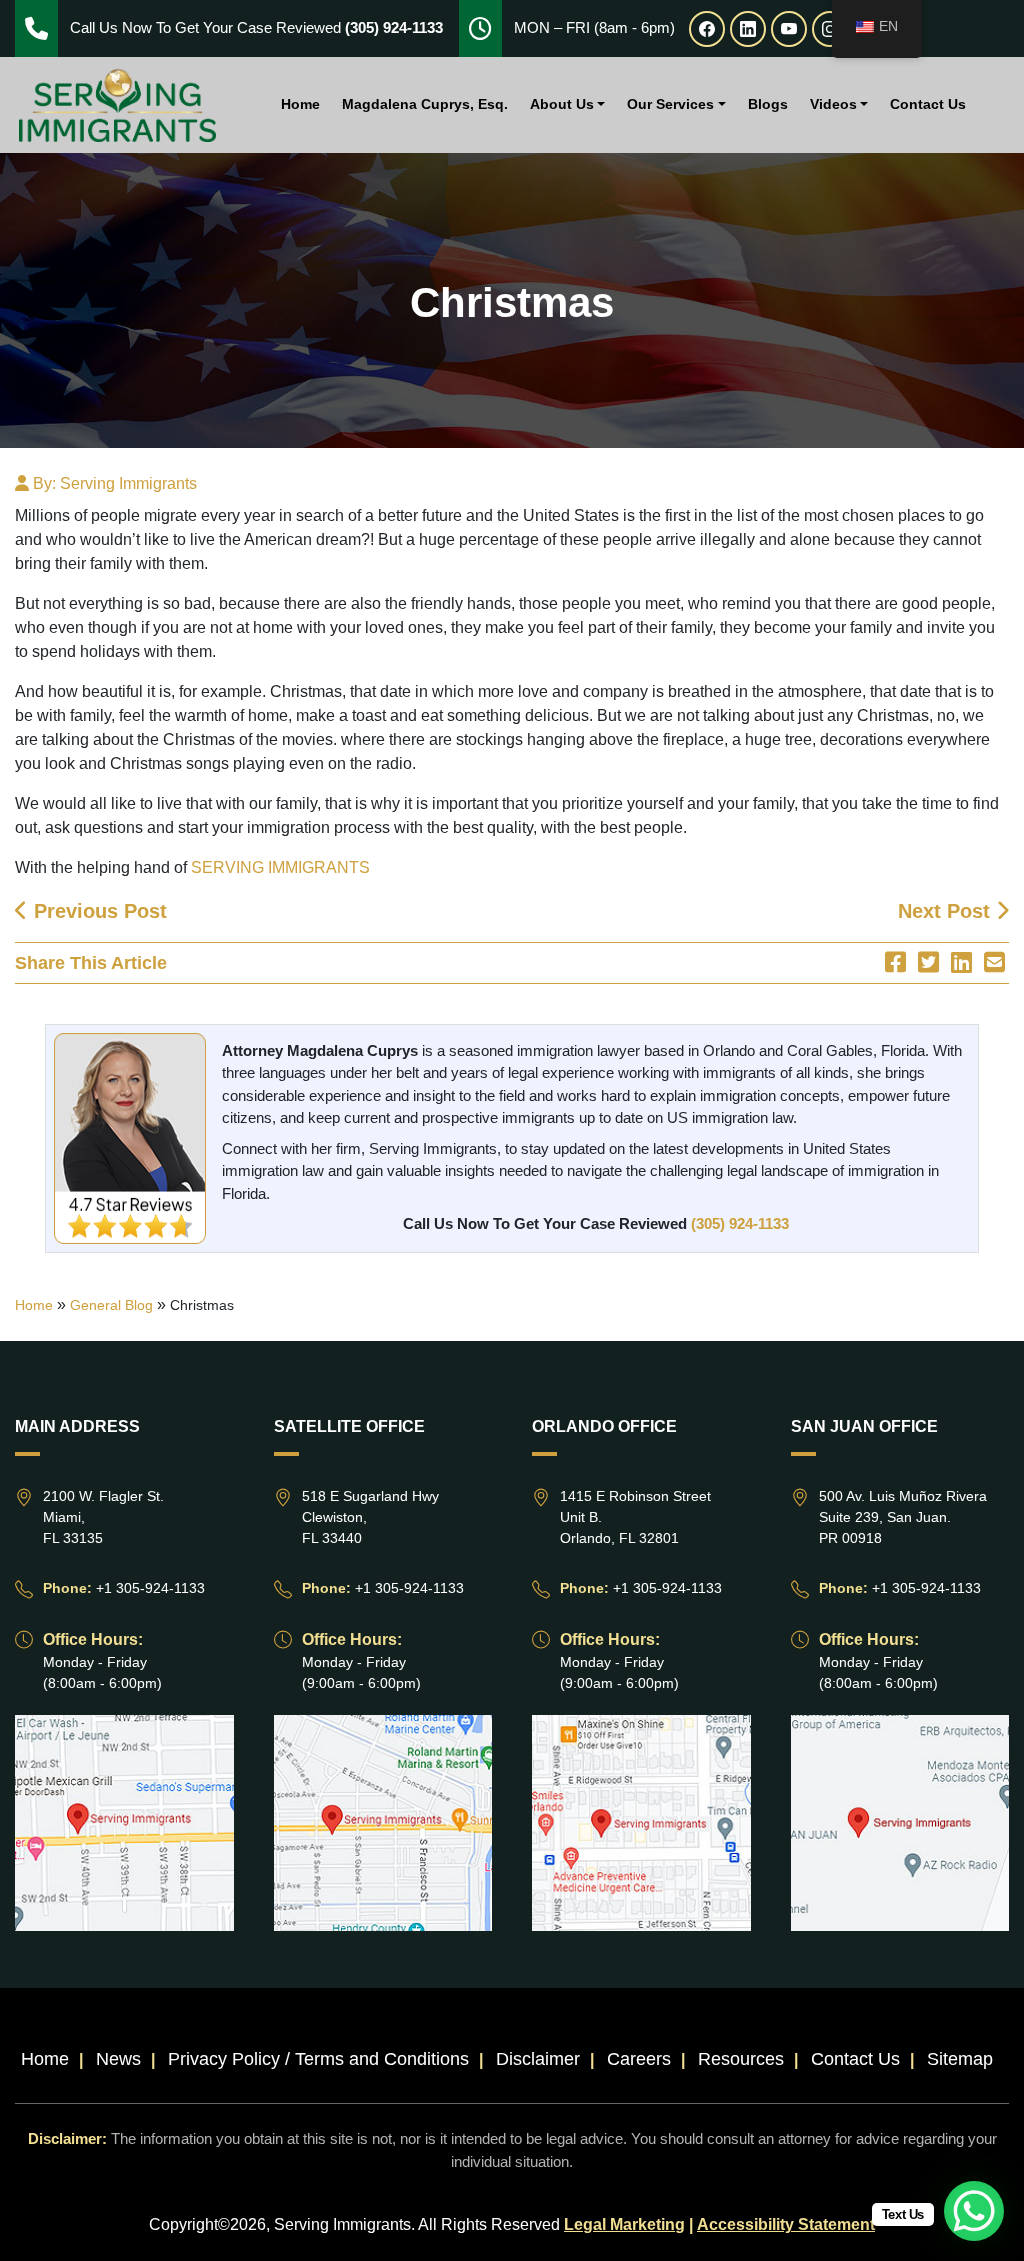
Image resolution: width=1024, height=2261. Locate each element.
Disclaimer (538, 2059)
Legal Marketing (624, 2224)
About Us (562, 104)
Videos (833, 104)
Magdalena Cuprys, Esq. (425, 104)
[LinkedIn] (961, 962)
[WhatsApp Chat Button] (974, 2211)
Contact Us (928, 104)
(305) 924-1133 (740, 1223)
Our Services (670, 104)
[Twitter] (928, 962)
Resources (741, 2059)
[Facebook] (895, 962)
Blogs (768, 104)
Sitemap (960, 2059)
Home (300, 104)
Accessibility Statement (786, 2224)
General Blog (111, 1305)
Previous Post (97, 911)
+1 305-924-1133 (150, 1588)
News (118, 2059)
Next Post (947, 911)
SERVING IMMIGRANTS (280, 867)
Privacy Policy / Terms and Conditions (318, 2059)
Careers (639, 2059)
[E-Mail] (994, 962)
